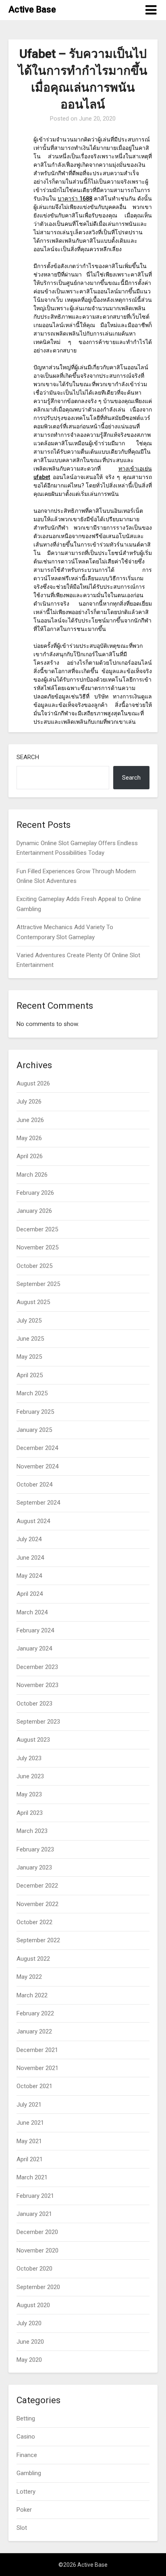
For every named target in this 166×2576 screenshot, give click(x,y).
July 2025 (29, 1321)
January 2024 (34, 1648)
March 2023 (32, 1831)
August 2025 (33, 1302)
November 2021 (37, 2068)
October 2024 (34, 1485)
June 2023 (30, 1776)
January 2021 (34, 2214)
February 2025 (35, 1412)
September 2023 (38, 1722)
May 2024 (29, 1576)
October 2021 (34, 2086)
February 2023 (35, 1849)
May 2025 (29, 1357)
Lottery (26, 2492)
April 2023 (30, 1813)
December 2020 (37, 2232)
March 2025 (32, 1393)
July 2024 (29, 1539)
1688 (75, 199)
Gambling (29, 2473)
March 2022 (32, 1995)
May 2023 (29, 1794)
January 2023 (34, 1867)
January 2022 (34, 2031)
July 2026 (29, 1102)
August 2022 (33, 1959)
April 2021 (30, 2159)
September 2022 (38, 1940)
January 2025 (34, 1430)
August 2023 (33, 1740)
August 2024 (33, 1521)
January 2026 (34, 1211)
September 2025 (38, 1284)
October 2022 (34, 1922)
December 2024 (37, 1448)
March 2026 (32, 1175)
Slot (22, 2528)
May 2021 (29, 2141)
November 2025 (37, 1247)
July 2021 (29, 2105)
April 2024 (30, 1594)
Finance (27, 2455)
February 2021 (35, 2196)
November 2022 (37, 1904)
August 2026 (33, 1083)
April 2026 (30, 1156)
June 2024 (30, 1558)
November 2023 (37, 1685)
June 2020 (30, 2342)
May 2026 (29, 1138)
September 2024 (38, 1503)
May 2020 (29, 2360)
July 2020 (29, 2323)
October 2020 (34, 2269)
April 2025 (30, 1375)
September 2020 (38, 2287)
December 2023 (37, 1667)
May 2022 (29, 1977)
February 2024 (35, 1630)
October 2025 (34, 1266)
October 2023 (34, 1704)
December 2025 (37, 1229)
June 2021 (30, 2123)
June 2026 (30, 1120)
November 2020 (37, 2250)
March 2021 (32, 2177)
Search (28, 757)
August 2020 (33, 2305)
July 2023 (29, 1758)
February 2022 (35, 2013)
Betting (26, 2418)
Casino (26, 2437)
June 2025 (30, 1339)
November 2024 (37, 1466)
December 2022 (37, 1886)
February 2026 (35, 1193)
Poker (24, 2510)
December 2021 (37, 2050)
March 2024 (32, 1612)
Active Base (32, 9)
